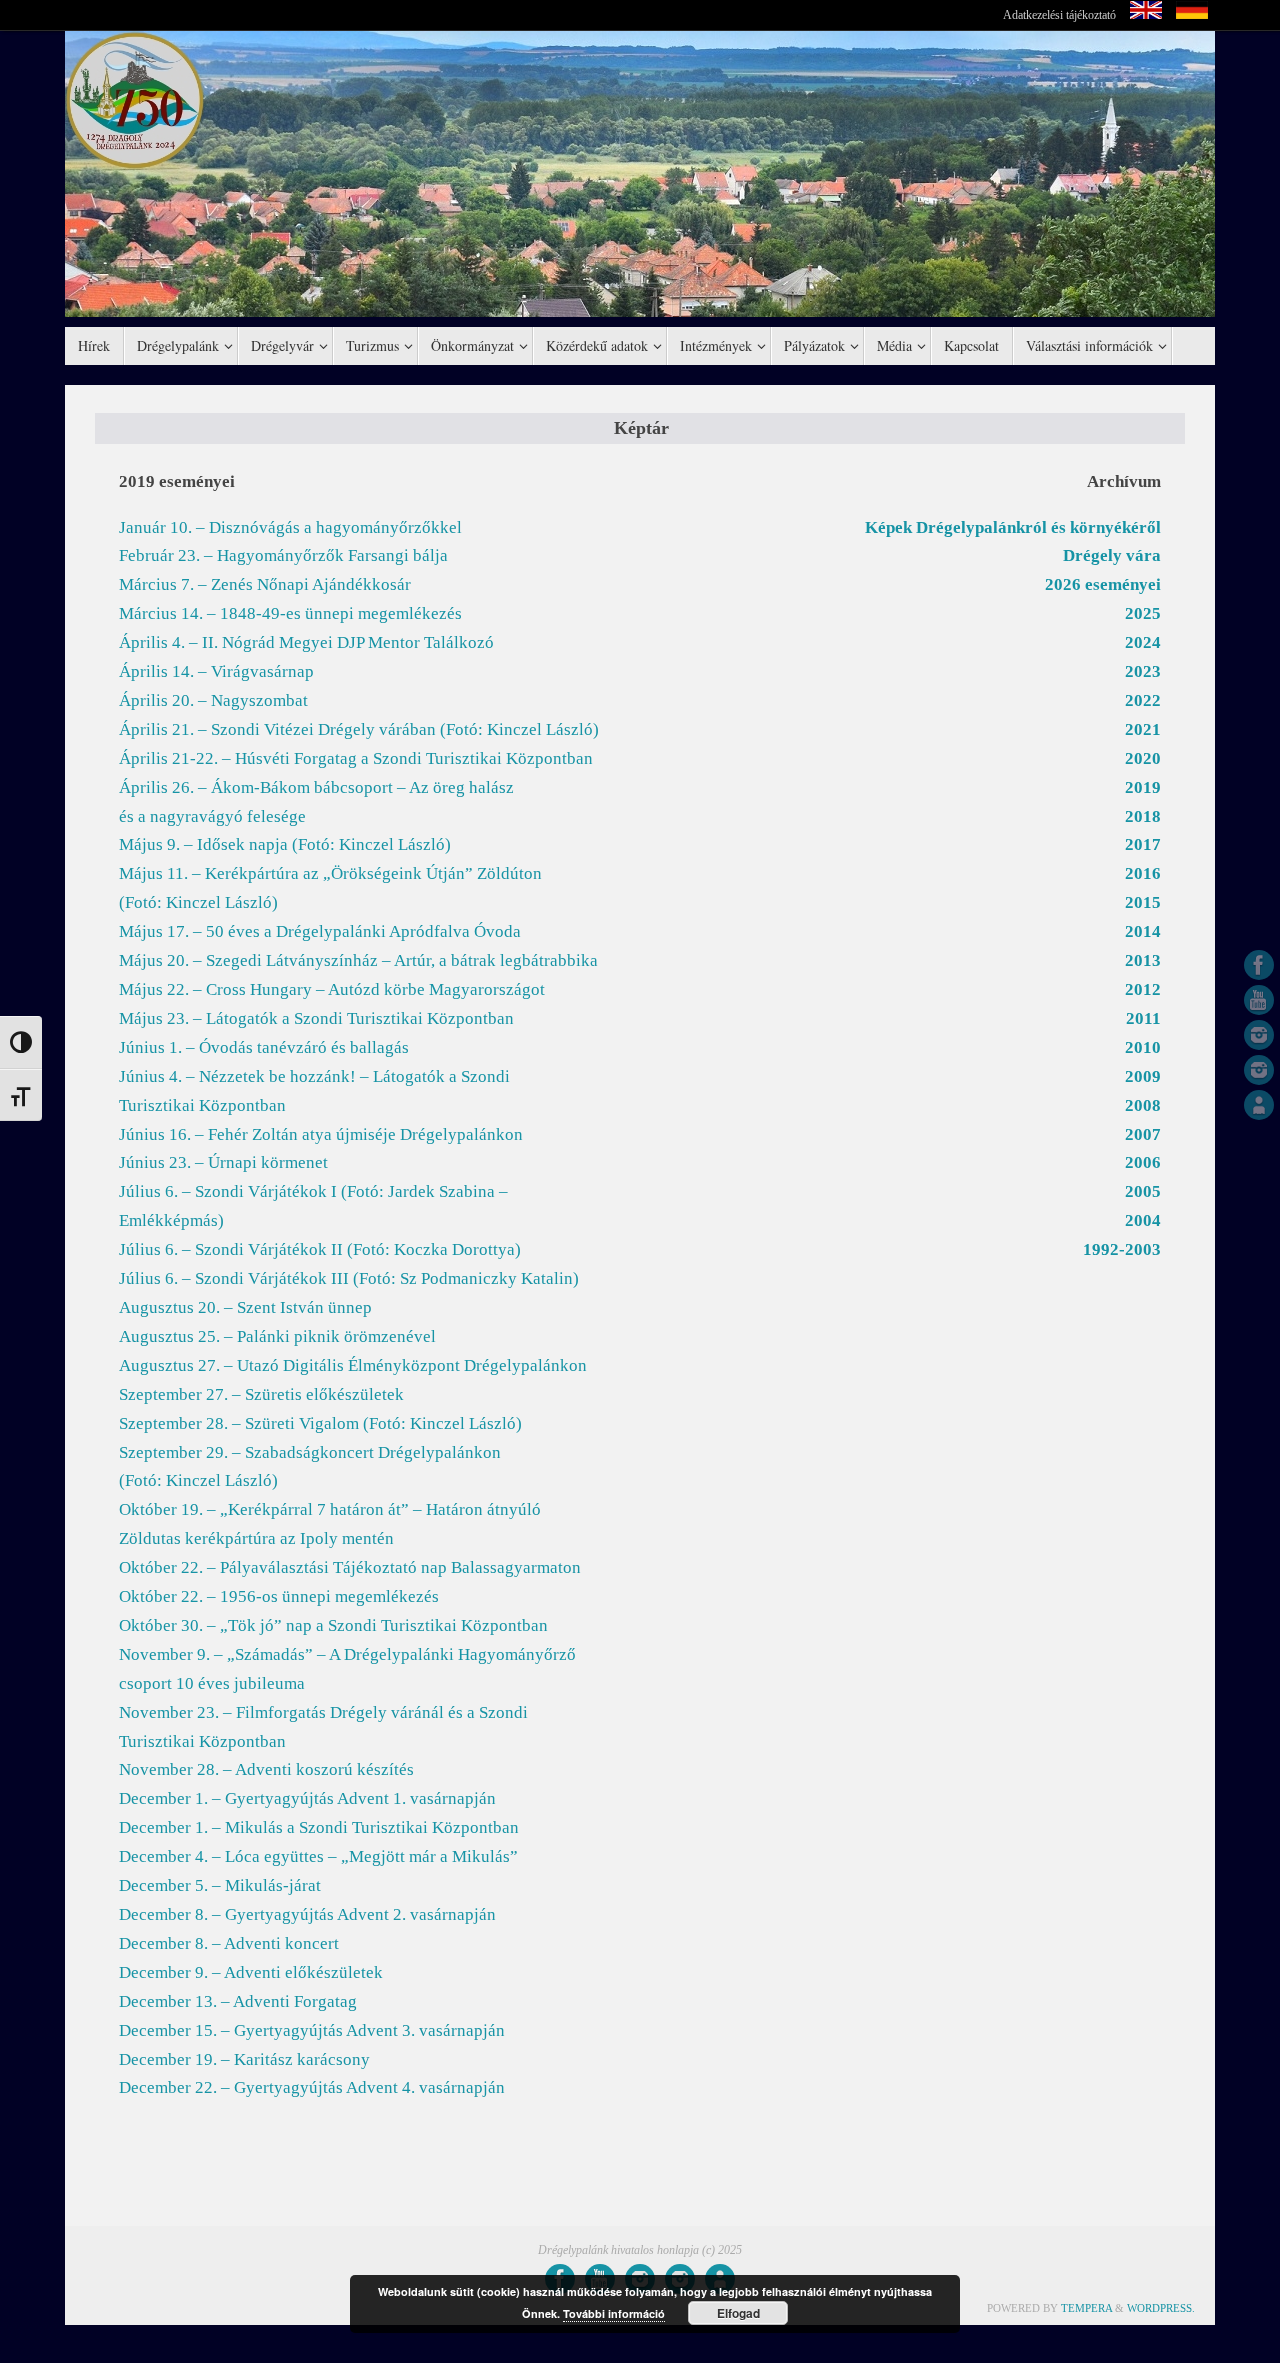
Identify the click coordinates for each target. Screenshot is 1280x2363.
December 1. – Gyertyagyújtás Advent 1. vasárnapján (307, 1798)
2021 (1143, 729)
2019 (1143, 787)
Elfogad (738, 2313)
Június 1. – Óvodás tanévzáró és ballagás (264, 1047)
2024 (1143, 642)
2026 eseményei (1103, 584)
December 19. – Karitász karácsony (244, 2059)
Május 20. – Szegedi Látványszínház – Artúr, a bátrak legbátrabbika (358, 960)
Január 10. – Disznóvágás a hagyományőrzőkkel (290, 527)
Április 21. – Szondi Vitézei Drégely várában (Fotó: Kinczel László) (359, 729)
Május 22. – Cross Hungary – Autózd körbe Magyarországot (332, 989)
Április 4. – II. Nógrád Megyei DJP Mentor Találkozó (306, 642)
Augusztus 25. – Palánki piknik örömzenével (277, 1336)
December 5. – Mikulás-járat (220, 1885)
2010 (1143, 1047)
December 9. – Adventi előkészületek (251, 1972)
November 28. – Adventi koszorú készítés (266, 1769)
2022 (1143, 700)
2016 (1143, 873)
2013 (1143, 960)
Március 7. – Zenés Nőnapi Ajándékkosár (265, 584)
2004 (1143, 1220)
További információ (614, 2313)
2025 (1143, 613)
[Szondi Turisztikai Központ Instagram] (1259, 1035)
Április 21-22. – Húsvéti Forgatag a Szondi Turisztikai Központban (356, 758)
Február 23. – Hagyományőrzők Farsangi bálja (283, 555)
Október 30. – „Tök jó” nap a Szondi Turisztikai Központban (333, 1625)
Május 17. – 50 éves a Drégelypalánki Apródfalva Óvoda (320, 931)
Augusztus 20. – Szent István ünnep (245, 1307)
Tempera (1086, 2308)
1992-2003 (1122, 1249)
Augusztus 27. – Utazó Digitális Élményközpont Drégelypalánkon (353, 1365)
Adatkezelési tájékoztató (1059, 15)
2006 (1143, 1162)
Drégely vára (1112, 555)
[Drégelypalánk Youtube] (1259, 1000)
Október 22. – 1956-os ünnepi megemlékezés (279, 1596)
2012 (1143, 989)
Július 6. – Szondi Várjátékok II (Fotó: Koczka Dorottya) (320, 1249)
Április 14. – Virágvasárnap (216, 671)
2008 (1143, 1105)
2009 (1143, 1076)
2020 (1143, 758)
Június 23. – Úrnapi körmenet (223, 1162)
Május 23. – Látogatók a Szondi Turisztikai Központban (316, 1018)
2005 (1143, 1191)
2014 (1143, 931)
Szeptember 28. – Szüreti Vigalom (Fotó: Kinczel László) (320, 1423)
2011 (1143, 1018)
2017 (1143, 844)
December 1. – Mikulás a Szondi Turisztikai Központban (319, 1827)
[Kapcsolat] (1259, 1105)
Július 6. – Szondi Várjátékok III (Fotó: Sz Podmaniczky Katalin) (349, 1278)
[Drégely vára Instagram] (1259, 1070)
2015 (1143, 902)
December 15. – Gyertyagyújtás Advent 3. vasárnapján (312, 2030)
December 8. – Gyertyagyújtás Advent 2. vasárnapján (307, 1914)
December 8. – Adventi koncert (229, 1943)
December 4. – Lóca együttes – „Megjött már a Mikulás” (318, 1856)
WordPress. (1161, 2308)
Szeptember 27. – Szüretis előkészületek (261, 1394)
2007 (1143, 1134)
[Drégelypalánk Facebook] (1259, 965)
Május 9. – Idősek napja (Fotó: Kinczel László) (285, 844)
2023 (1143, 671)
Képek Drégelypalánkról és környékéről (1013, 527)
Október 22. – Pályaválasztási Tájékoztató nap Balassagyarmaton (350, 1567)
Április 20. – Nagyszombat (213, 700)
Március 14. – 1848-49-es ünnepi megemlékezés (290, 613)
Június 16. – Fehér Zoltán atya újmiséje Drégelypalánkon (321, 1134)
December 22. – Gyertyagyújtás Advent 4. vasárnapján (312, 2087)
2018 (1143, 816)
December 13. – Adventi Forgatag (238, 2001)
